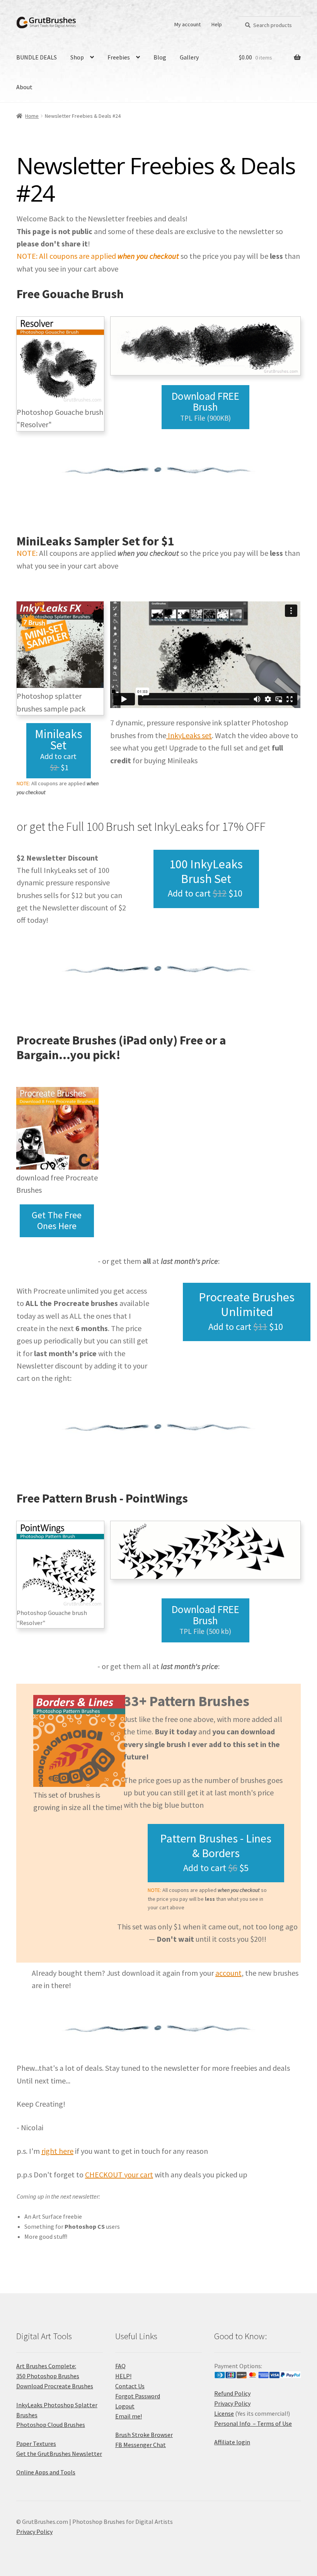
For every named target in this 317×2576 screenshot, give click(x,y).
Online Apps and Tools (46, 2472)
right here (57, 2151)
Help (217, 24)
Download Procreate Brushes (55, 2386)
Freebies (119, 57)
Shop (77, 57)
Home (32, 116)
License (224, 2413)
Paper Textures (36, 2444)
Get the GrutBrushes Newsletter (59, 2454)
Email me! (129, 2416)
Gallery (189, 57)
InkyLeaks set (189, 735)
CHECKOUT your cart (119, 2174)
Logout (125, 2406)
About (24, 87)
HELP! (123, 2376)
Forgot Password (138, 2396)
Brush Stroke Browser (144, 2435)
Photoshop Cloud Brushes (51, 2425)
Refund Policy (232, 2393)
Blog (160, 57)
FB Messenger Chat (141, 2445)
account (228, 1973)
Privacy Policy (232, 2403)
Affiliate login (232, 2442)
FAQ (120, 2366)
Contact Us (130, 2386)
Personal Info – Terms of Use (253, 2423)
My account (187, 24)
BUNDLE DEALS (37, 57)
